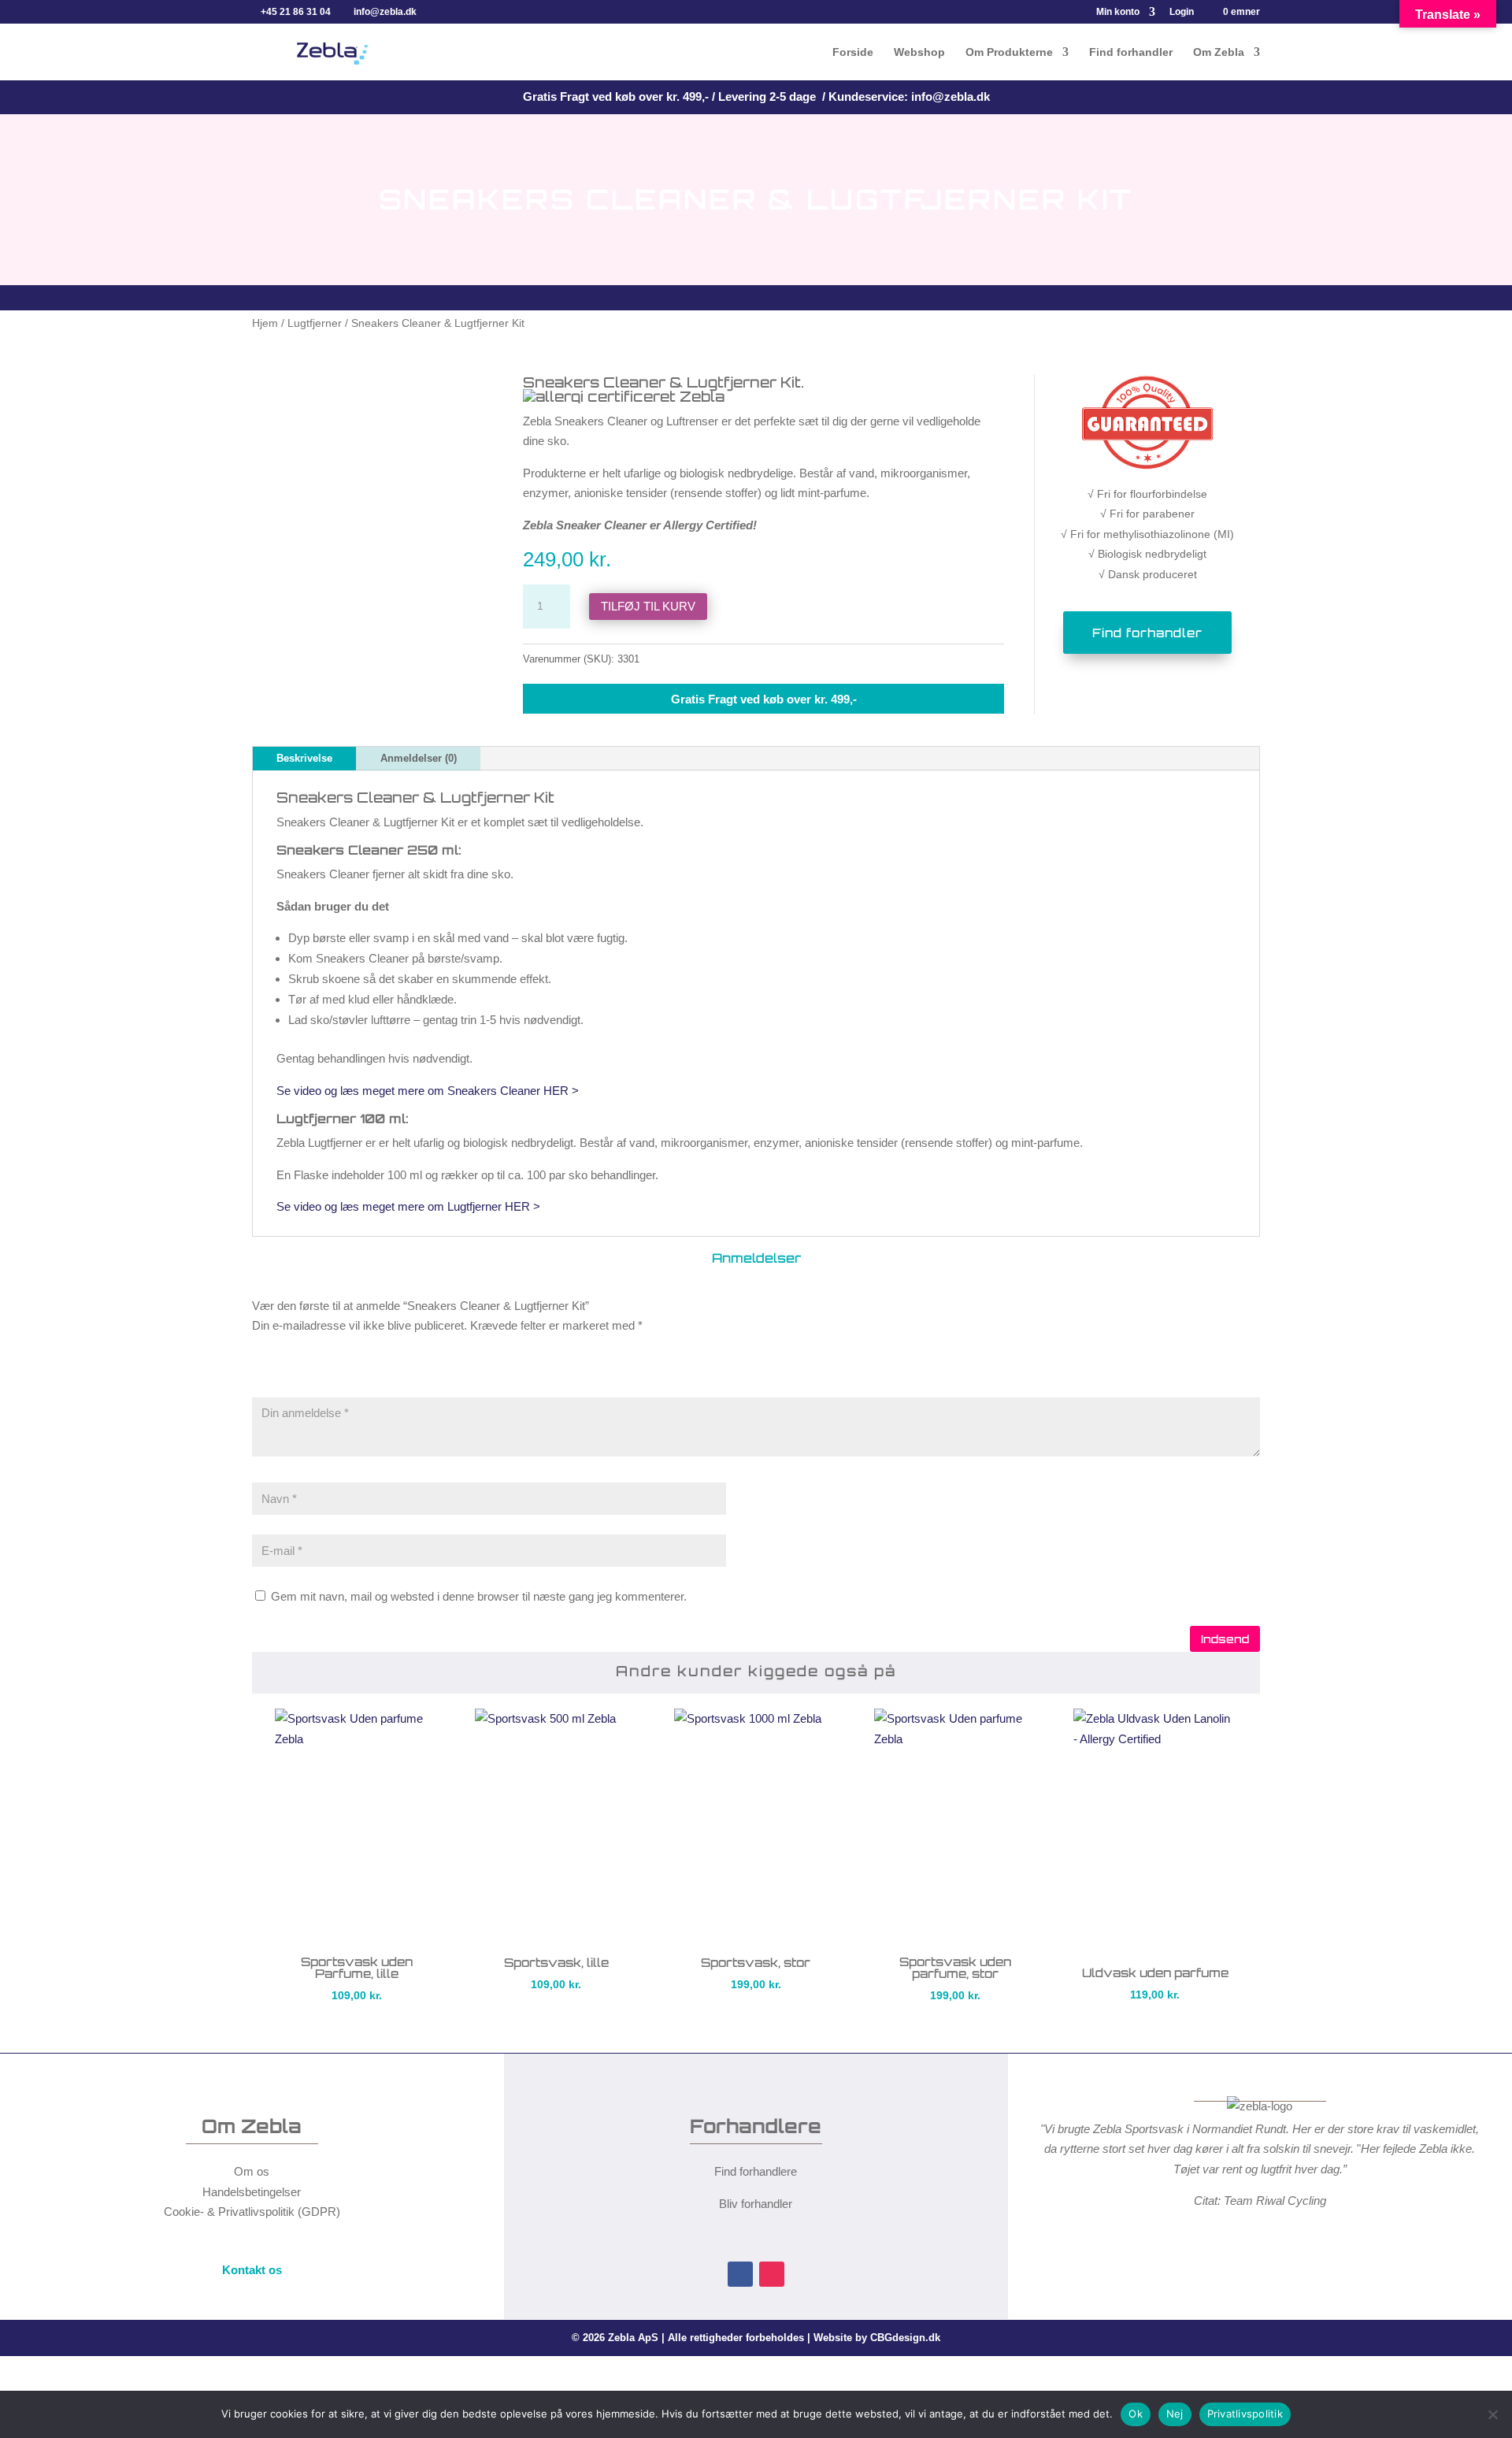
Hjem (265, 323)
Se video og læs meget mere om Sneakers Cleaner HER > (429, 1091)
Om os (252, 2171)
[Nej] (1492, 2414)
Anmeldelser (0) (419, 758)
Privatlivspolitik (1245, 2414)
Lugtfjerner (315, 323)
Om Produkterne (1009, 52)
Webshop (919, 52)
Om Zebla (1219, 52)
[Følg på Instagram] (772, 2274)
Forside (853, 52)
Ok (1136, 2414)
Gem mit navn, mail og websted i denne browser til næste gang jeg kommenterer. (479, 1596)
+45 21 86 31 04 (296, 12)
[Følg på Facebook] (740, 2274)
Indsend (1225, 1639)
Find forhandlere (756, 2171)
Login (1182, 12)
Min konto (1118, 12)
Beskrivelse (304, 758)
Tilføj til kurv (648, 606)
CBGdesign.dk (905, 2338)
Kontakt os (252, 2270)
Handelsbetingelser (252, 2192)
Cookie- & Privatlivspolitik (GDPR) (252, 2212)
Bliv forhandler (756, 2204)
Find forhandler (1131, 52)
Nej (1175, 2414)
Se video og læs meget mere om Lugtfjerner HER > (410, 1206)
